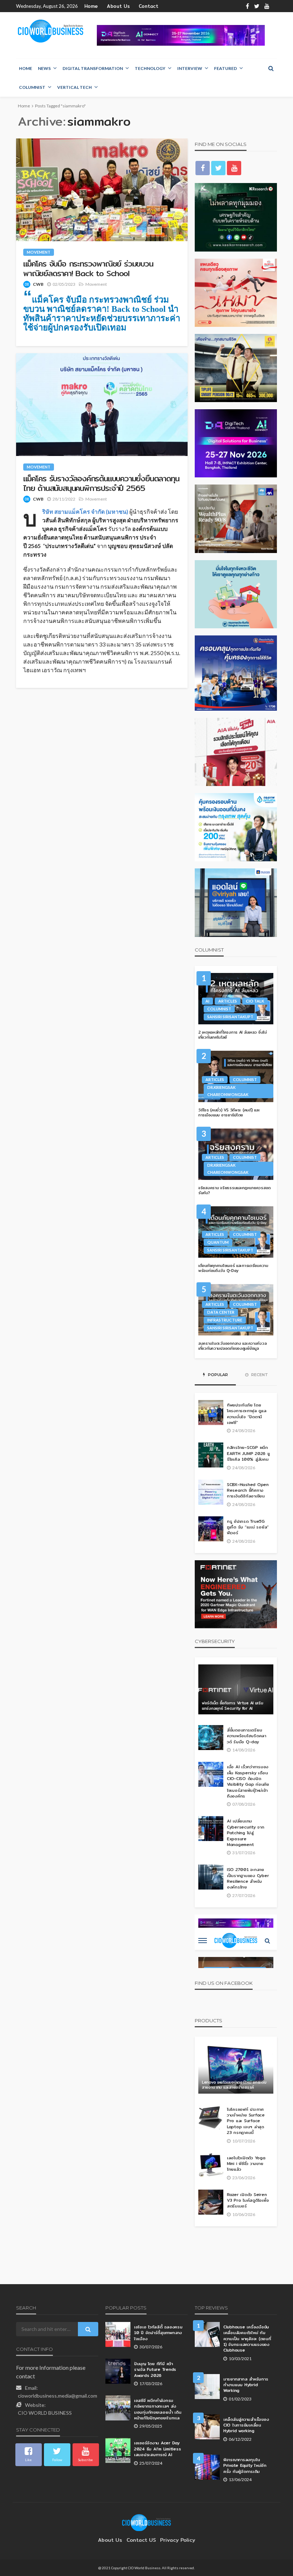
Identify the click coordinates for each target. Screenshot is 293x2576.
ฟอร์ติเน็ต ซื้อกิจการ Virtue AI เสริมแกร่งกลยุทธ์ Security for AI (233, 1706)
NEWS (44, 68)
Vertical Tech (75, 87)
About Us (118, 6)
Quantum (218, 1242)
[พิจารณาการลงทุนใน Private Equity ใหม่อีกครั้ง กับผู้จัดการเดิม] (207, 2467)
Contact (148, 6)
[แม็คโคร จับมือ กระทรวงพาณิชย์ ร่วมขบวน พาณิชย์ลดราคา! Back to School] (102, 190)
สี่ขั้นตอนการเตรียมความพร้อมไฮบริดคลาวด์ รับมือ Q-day (247, 1736)
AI (207, 1001)
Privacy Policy (178, 2540)
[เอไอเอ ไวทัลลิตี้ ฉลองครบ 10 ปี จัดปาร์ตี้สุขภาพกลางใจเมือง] (118, 2334)
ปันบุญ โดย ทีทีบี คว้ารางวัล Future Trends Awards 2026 (155, 2370)
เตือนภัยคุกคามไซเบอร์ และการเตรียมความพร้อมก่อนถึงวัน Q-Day (233, 1268)
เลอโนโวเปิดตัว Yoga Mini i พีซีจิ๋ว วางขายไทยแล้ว (246, 2164)
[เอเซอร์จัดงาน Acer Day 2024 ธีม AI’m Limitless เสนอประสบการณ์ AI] (118, 2450)
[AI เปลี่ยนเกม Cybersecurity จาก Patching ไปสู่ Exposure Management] (211, 1829)
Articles (228, 1001)
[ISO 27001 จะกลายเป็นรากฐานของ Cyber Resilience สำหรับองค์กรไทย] (211, 1877)
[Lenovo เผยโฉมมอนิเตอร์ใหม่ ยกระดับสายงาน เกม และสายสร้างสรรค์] (236, 2069)
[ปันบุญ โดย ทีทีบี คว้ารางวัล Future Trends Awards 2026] (118, 2371)
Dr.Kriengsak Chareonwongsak (228, 1091)
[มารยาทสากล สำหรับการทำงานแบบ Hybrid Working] (207, 2387)
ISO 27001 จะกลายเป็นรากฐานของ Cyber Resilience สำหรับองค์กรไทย (248, 1878)
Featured (225, 68)
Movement (39, 252)
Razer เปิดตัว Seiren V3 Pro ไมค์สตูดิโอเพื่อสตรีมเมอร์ (248, 2200)
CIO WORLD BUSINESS (45, 2413)
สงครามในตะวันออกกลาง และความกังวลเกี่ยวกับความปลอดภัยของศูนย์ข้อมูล (232, 1346)
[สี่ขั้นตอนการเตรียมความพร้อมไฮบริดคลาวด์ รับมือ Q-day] (211, 1738)
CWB (38, 284)
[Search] (271, 68)
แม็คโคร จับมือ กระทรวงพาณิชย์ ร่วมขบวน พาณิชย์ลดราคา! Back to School (88, 268)
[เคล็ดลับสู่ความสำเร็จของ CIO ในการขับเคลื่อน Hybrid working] (207, 2427)
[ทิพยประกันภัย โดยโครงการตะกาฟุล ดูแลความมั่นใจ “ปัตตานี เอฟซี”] (211, 1413)
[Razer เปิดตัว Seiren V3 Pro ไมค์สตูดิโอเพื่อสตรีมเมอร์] (211, 2202)
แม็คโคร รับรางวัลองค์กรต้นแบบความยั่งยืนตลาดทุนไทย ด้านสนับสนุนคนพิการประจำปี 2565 (101, 483)
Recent (259, 1375)
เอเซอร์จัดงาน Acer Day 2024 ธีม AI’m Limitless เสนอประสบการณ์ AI (157, 2449)
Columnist (32, 87)
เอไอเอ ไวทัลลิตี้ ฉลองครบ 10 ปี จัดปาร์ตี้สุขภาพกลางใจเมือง (158, 2333)
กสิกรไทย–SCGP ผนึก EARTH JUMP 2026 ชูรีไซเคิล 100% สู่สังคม (248, 1453)
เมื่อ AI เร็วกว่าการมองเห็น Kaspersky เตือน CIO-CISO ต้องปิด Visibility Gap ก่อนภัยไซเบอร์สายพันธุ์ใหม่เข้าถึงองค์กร (248, 1781)
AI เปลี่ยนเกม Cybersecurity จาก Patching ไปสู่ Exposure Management (246, 1833)
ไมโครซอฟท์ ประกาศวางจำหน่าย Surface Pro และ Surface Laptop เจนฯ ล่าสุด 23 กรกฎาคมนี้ (246, 2121)
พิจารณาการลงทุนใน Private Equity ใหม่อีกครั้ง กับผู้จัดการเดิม (245, 2466)
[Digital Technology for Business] (51, 31)
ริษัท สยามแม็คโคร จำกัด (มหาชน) (85, 511)
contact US (141, 2540)
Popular (217, 1375)
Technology (150, 68)
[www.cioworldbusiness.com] (146, 2522)
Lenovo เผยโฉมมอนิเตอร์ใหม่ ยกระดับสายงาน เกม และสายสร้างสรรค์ (234, 2085)
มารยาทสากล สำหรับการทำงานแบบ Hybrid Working (246, 2385)
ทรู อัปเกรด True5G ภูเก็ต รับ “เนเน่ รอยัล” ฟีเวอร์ (248, 1527)
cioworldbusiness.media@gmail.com (58, 2396)
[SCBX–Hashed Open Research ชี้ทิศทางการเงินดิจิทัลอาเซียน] (211, 1492)
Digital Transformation (93, 68)
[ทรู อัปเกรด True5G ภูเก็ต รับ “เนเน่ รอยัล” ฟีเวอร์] (211, 1529)
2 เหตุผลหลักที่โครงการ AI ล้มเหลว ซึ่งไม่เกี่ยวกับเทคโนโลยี (233, 1035)
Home (91, 6)
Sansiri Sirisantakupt (230, 1017)
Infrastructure (225, 1320)
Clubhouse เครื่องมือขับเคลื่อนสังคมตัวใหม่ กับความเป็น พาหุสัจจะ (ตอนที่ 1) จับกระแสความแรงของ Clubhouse (247, 2339)
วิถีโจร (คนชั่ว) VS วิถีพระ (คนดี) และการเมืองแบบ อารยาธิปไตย (229, 1113)
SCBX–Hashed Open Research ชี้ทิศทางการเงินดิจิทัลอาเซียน (248, 1490)
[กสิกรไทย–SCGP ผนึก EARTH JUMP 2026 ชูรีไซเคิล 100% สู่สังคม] (211, 1455)
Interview (190, 68)
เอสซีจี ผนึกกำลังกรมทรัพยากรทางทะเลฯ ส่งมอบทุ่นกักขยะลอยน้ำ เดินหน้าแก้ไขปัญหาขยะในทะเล (158, 2409)
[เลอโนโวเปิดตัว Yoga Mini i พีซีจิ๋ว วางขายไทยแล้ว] (211, 2165)
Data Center (221, 1312)
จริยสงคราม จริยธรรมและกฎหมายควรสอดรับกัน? (235, 1190)
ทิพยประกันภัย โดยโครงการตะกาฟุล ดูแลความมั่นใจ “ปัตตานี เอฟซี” (247, 1414)
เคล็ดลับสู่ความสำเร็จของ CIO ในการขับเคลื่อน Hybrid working (246, 2425)
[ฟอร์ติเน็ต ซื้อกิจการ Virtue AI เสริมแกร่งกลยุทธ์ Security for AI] (236, 1689)
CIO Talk (255, 1001)
